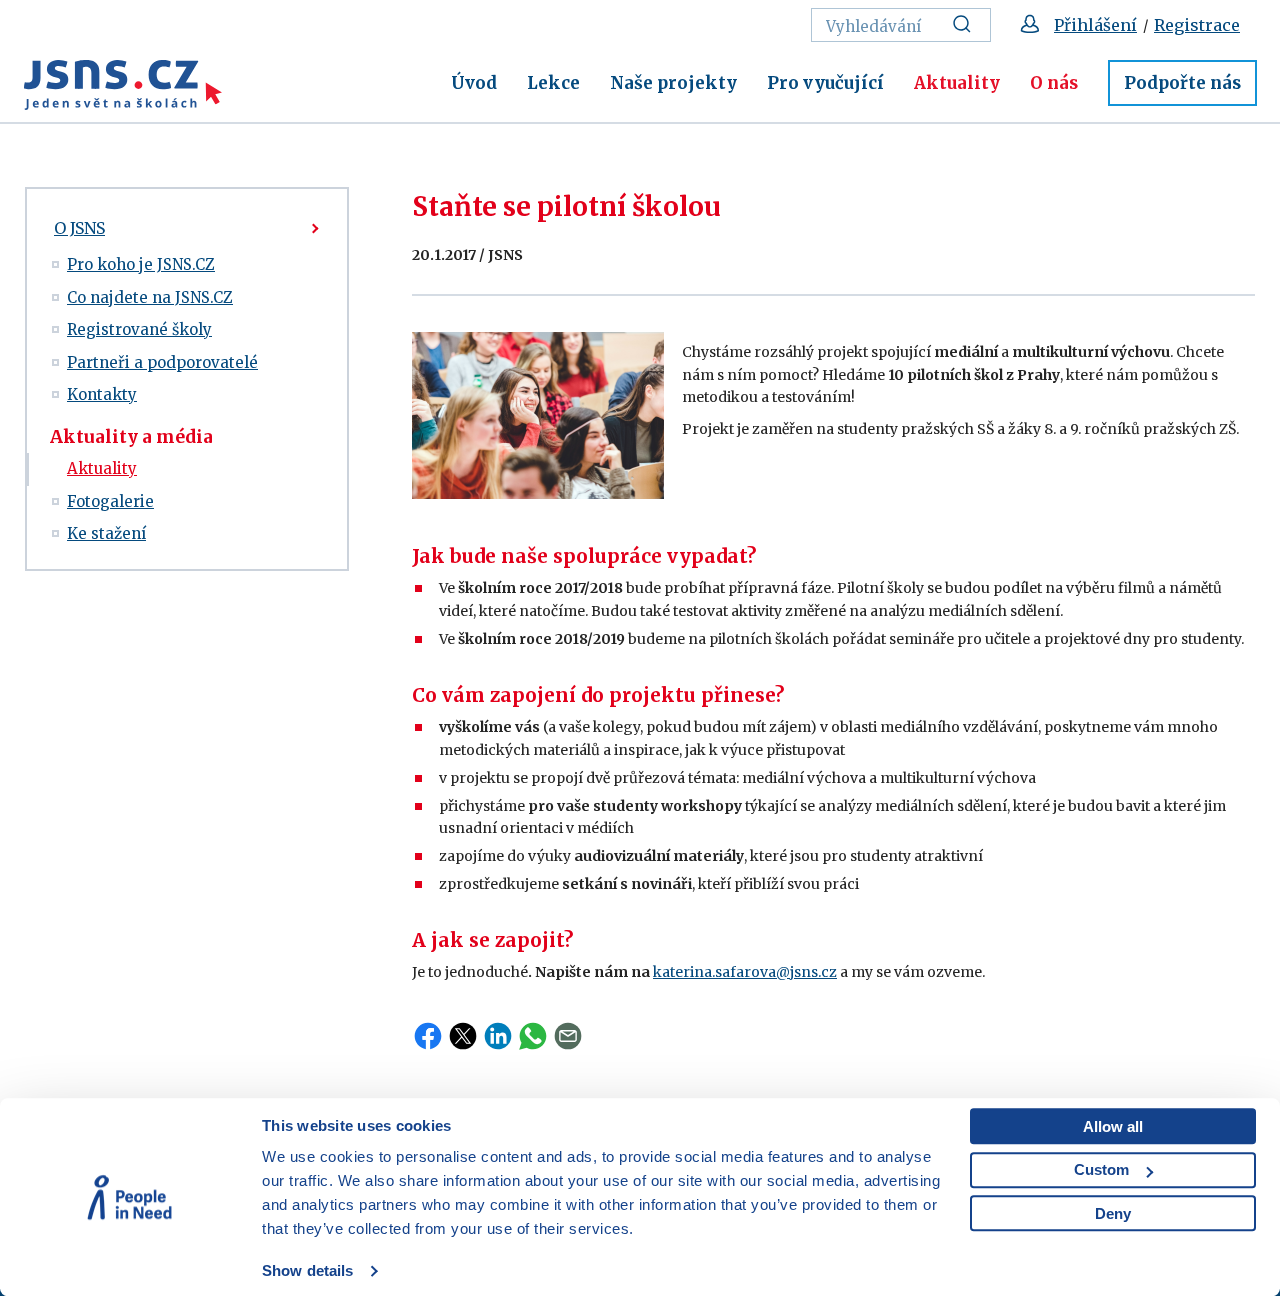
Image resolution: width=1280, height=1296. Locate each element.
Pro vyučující (825, 83)
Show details (307, 1270)
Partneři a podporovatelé (162, 362)
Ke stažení (106, 533)
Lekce (553, 83)
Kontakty (102, 394)
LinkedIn (498, 1036)
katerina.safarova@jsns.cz (745, 972)
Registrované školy (139, 329)
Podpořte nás (1182, 83)
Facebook (428, 1036)
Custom (1101, 1169)
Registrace (1197, 25)
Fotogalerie (110, 501)
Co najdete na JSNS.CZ (150, 297)
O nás (1054, 83)
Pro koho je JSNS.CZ (141, 264)
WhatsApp (533, 1036)
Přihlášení (1095, 25)
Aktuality (957, 83)
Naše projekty (673, 83)
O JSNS (79, 228)
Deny (1113, 1213)
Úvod (474, 83)
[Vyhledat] (967, 25)
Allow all (1113, 1126)
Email (568, 1036)
